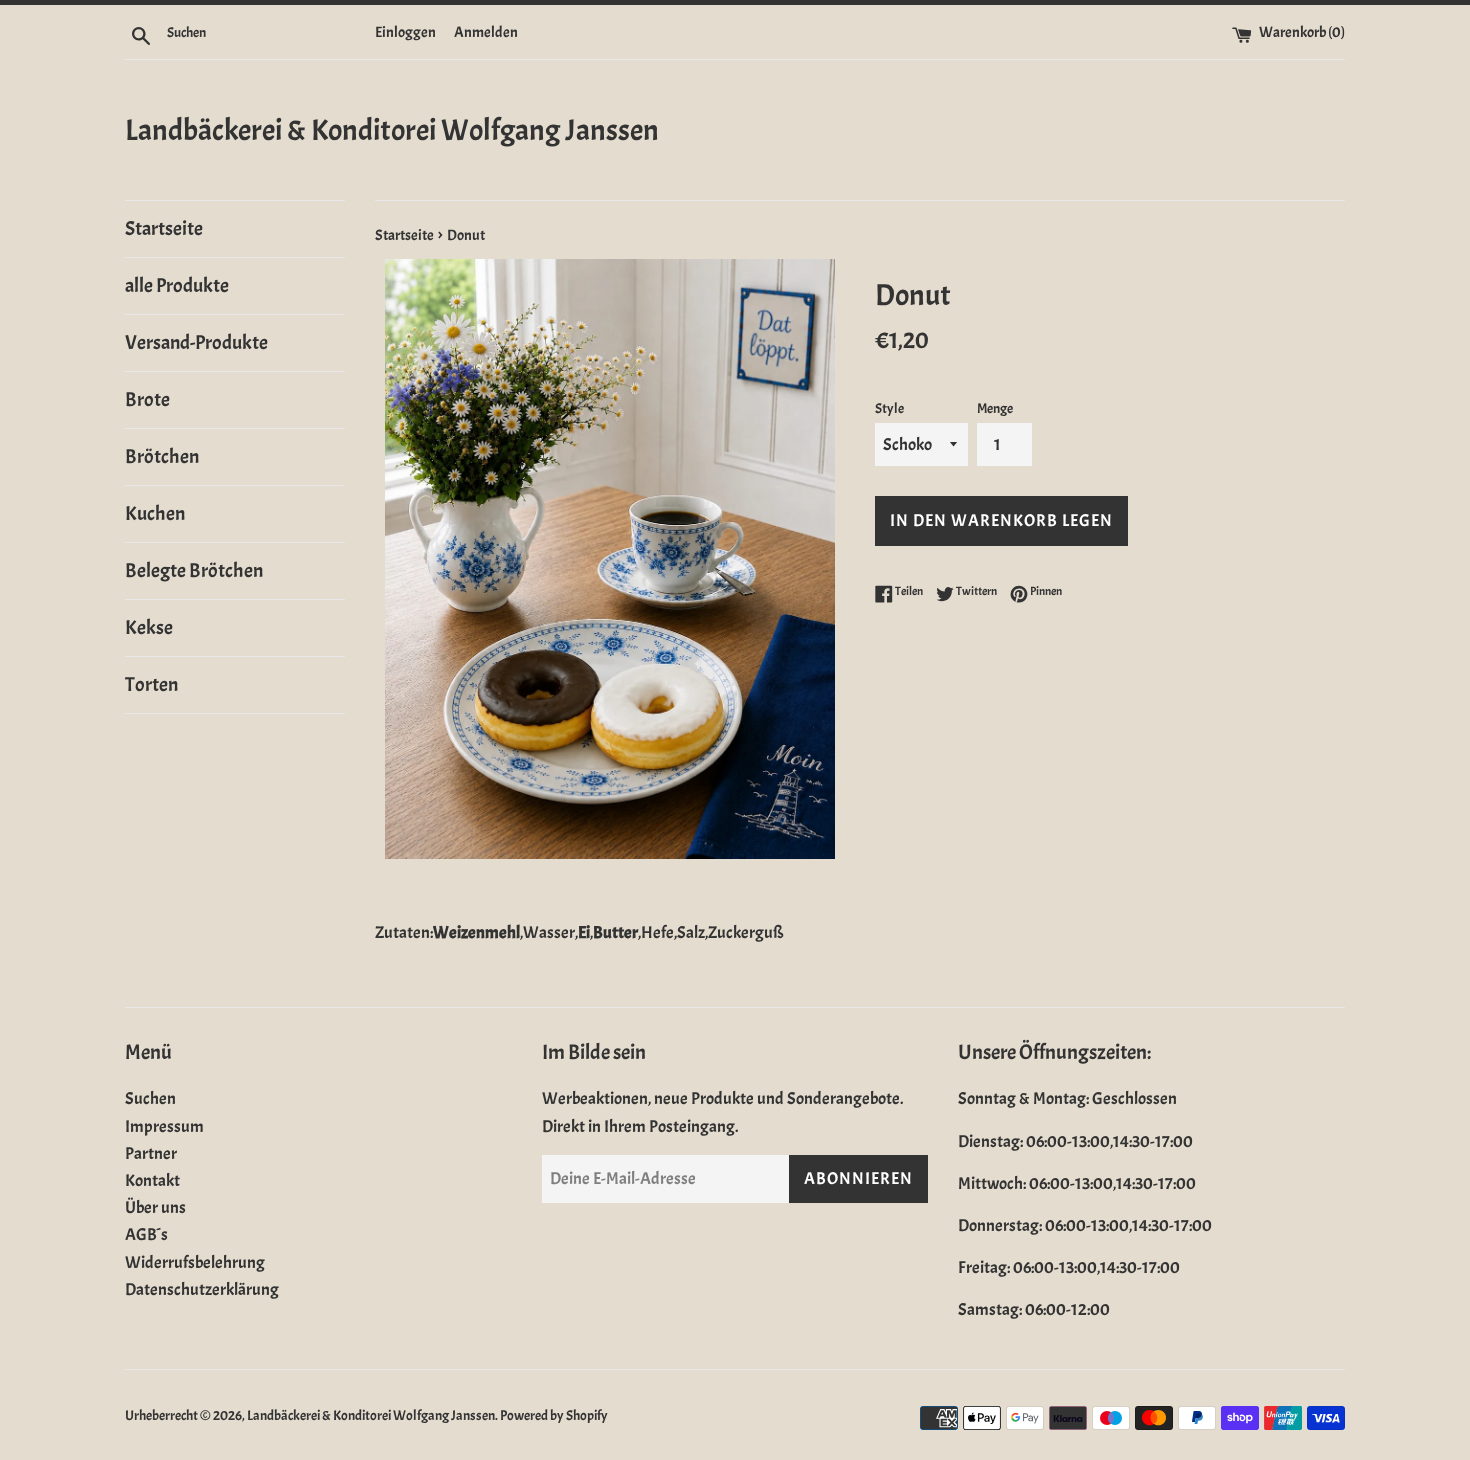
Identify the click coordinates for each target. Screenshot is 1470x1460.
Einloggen (405, 32)
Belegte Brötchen (194, 570)
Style (889, 408)
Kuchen (155, 513)
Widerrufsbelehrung (195, 1262)
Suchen (150, 1098)
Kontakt (152, 1180)
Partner (151, 1153)
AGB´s (146, 1234)
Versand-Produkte (196, 342)
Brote (147, 399)
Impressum (164, 1126)
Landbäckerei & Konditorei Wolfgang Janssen (392, 130)
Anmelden (486, 32)
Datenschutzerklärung (202, 1289)
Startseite (164, 228)
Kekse (149, 627)
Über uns (155, 1207)
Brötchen (162, 456)
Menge (995, 408)
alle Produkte (177, 285)
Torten (151, 684)
